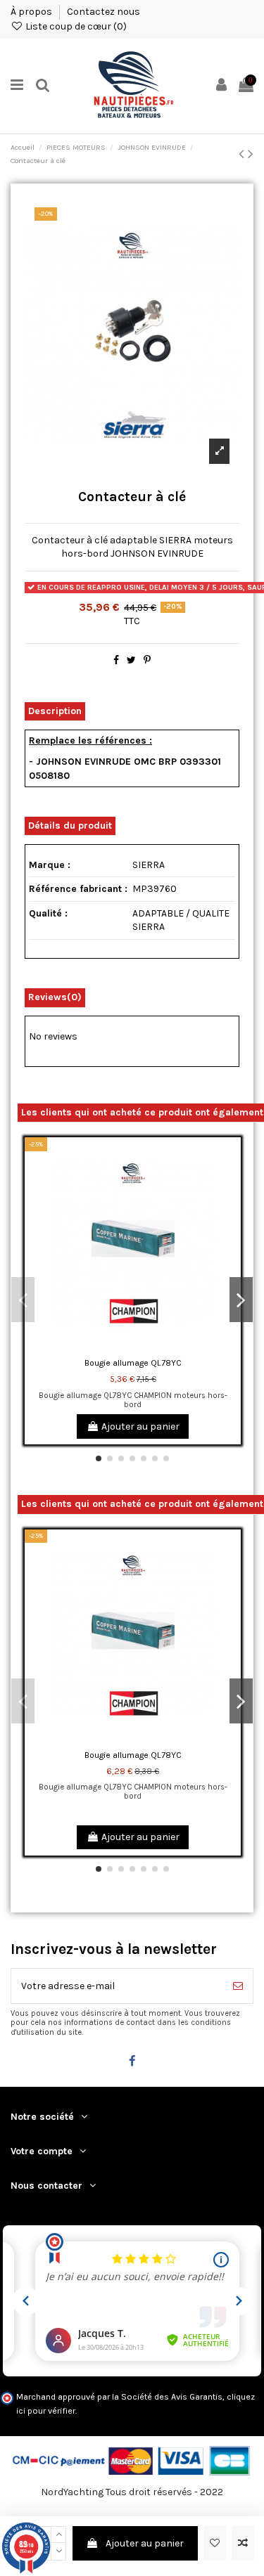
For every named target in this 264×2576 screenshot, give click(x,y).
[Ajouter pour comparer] (243, 2543)
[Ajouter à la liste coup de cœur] (215, 2543)
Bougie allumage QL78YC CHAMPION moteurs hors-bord (133, 1400)
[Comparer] (230, 1183)
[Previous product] (243, 154)
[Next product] (251, 154)
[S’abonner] (238, 1986)
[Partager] (116, 660)
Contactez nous (103, 12)
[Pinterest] (147, 660)
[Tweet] (131, 660)
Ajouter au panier (145, 2543)
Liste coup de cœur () (75, 26)
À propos (32, 12)
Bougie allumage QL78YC (133, 1363)
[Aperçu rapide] (230, 1208)
